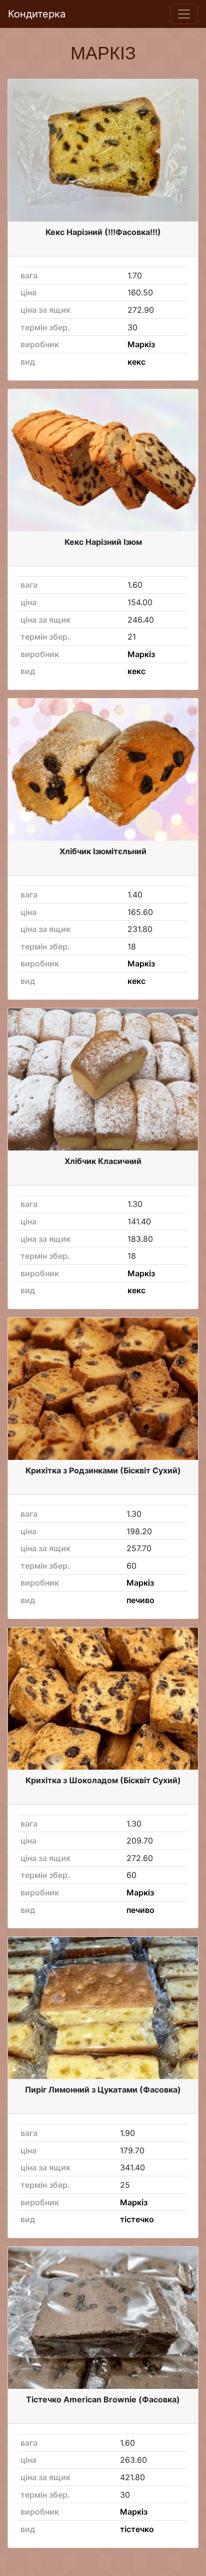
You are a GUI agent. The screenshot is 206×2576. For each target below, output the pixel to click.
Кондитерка (37, 14)
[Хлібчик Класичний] (103, 1079)
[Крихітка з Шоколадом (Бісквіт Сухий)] (103, 1699)
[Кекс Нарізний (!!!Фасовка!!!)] (103, 150)
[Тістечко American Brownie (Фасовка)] (103, 2318)
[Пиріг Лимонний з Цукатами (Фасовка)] (103, 2008)
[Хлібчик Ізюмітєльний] (103, 770)
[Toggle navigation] (184, 14)
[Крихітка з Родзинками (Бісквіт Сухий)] (103, 1389)
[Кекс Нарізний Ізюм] (103, 460)
